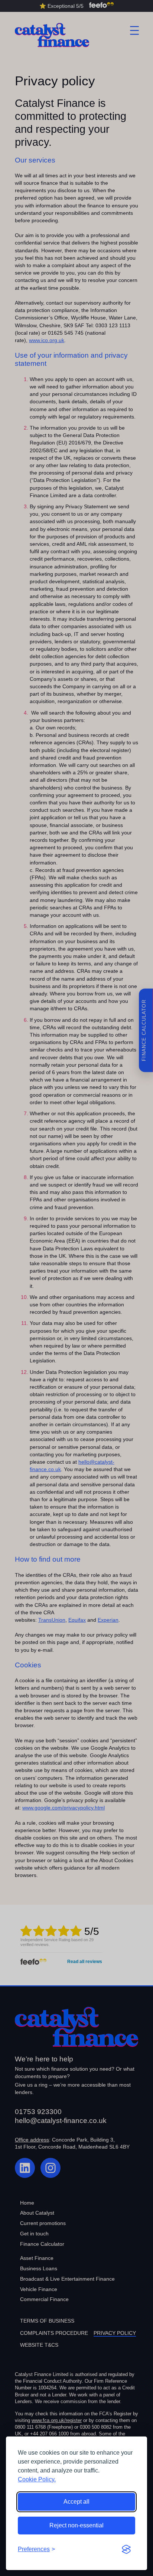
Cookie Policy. (37, 2479)
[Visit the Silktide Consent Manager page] (126, 2549)
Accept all (76, 2502)
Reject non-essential (76, 2525)
